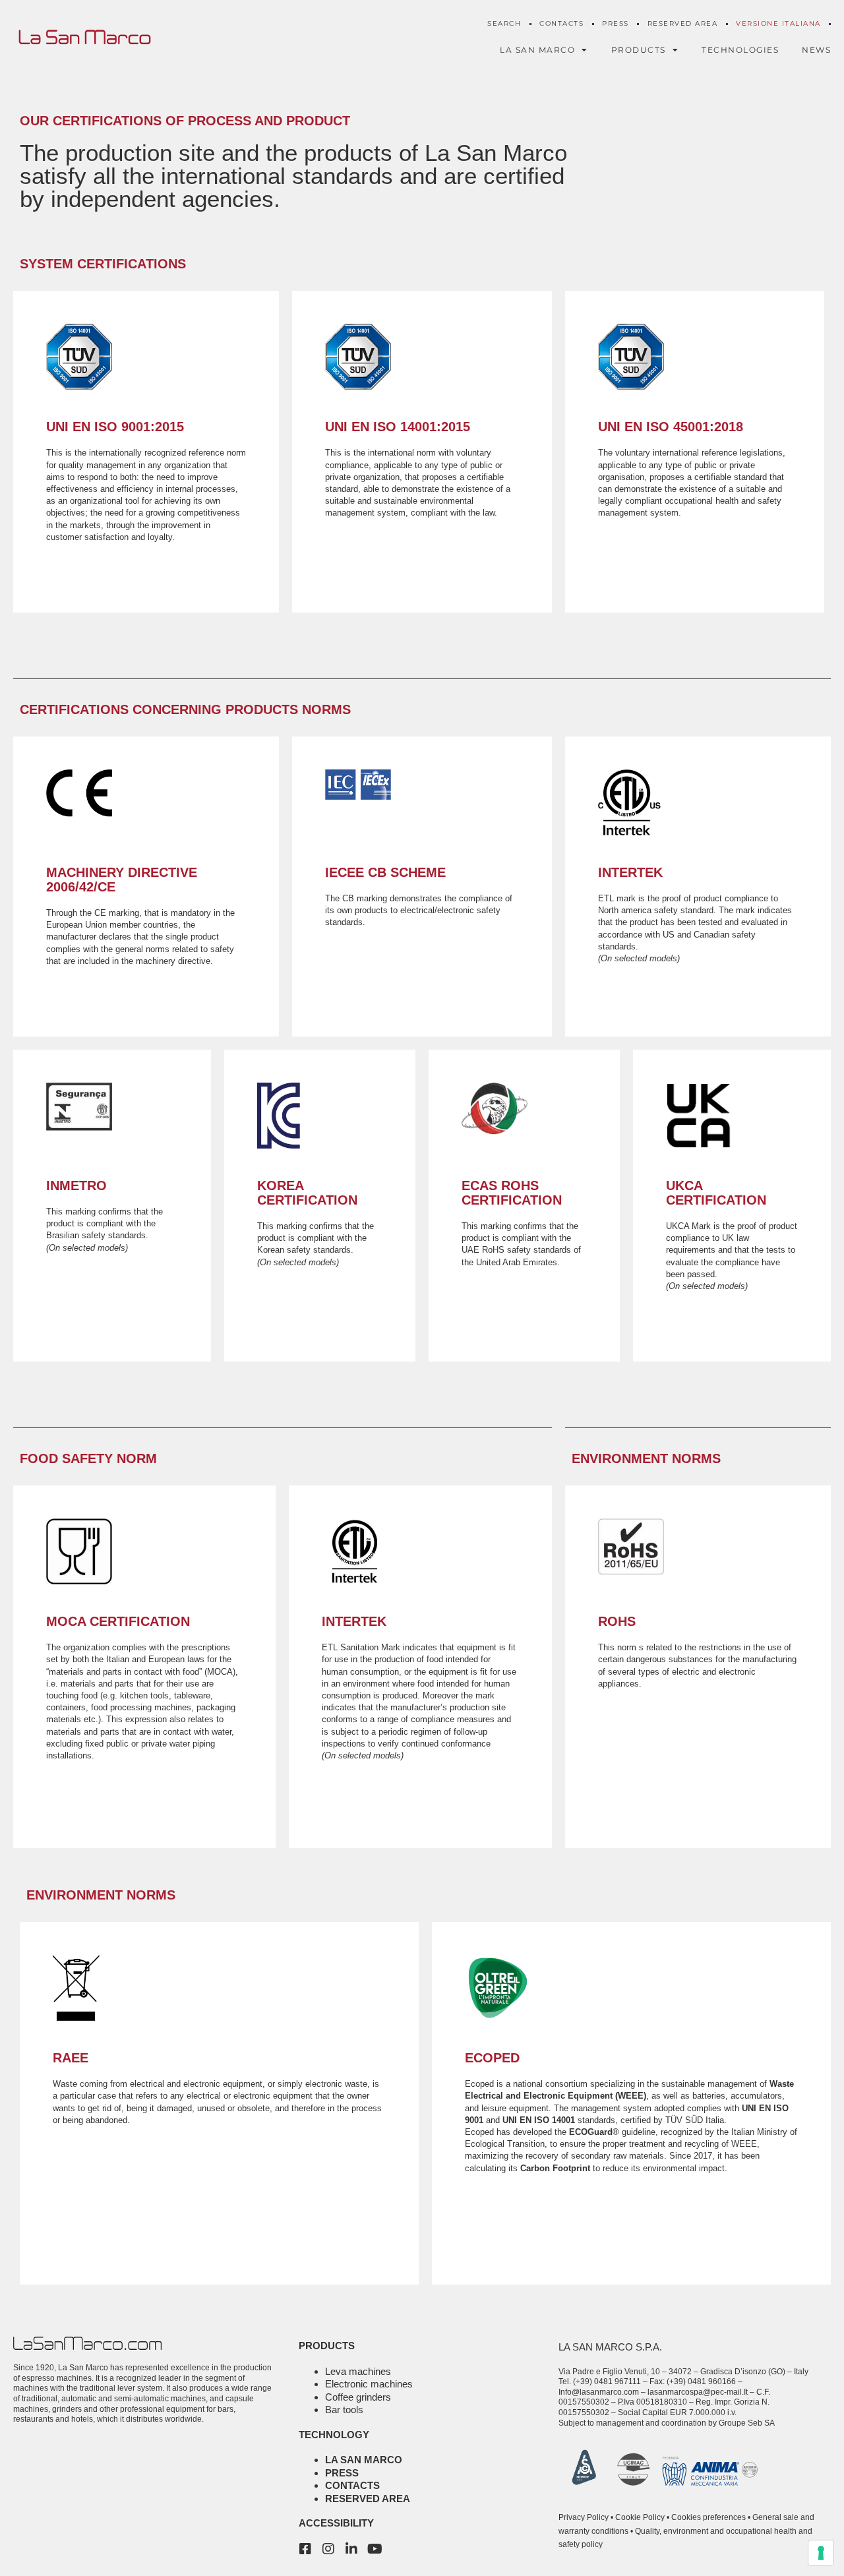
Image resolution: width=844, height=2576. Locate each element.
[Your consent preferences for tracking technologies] (821, 2553)
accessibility (336, 2523)
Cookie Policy (640, 2517)
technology (334, 2435)
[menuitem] (778, 24)
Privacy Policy (584, 2517)
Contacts (561, 23)
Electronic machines (369, 2384)
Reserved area (368, 2499)
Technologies (740, 50)
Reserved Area (683, 23)
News (816, 50)
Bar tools (344, 2410)
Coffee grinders (358, 2397)
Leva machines (358, 2371)
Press (616, 23)
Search (504, 23)
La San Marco (364, 2460)
